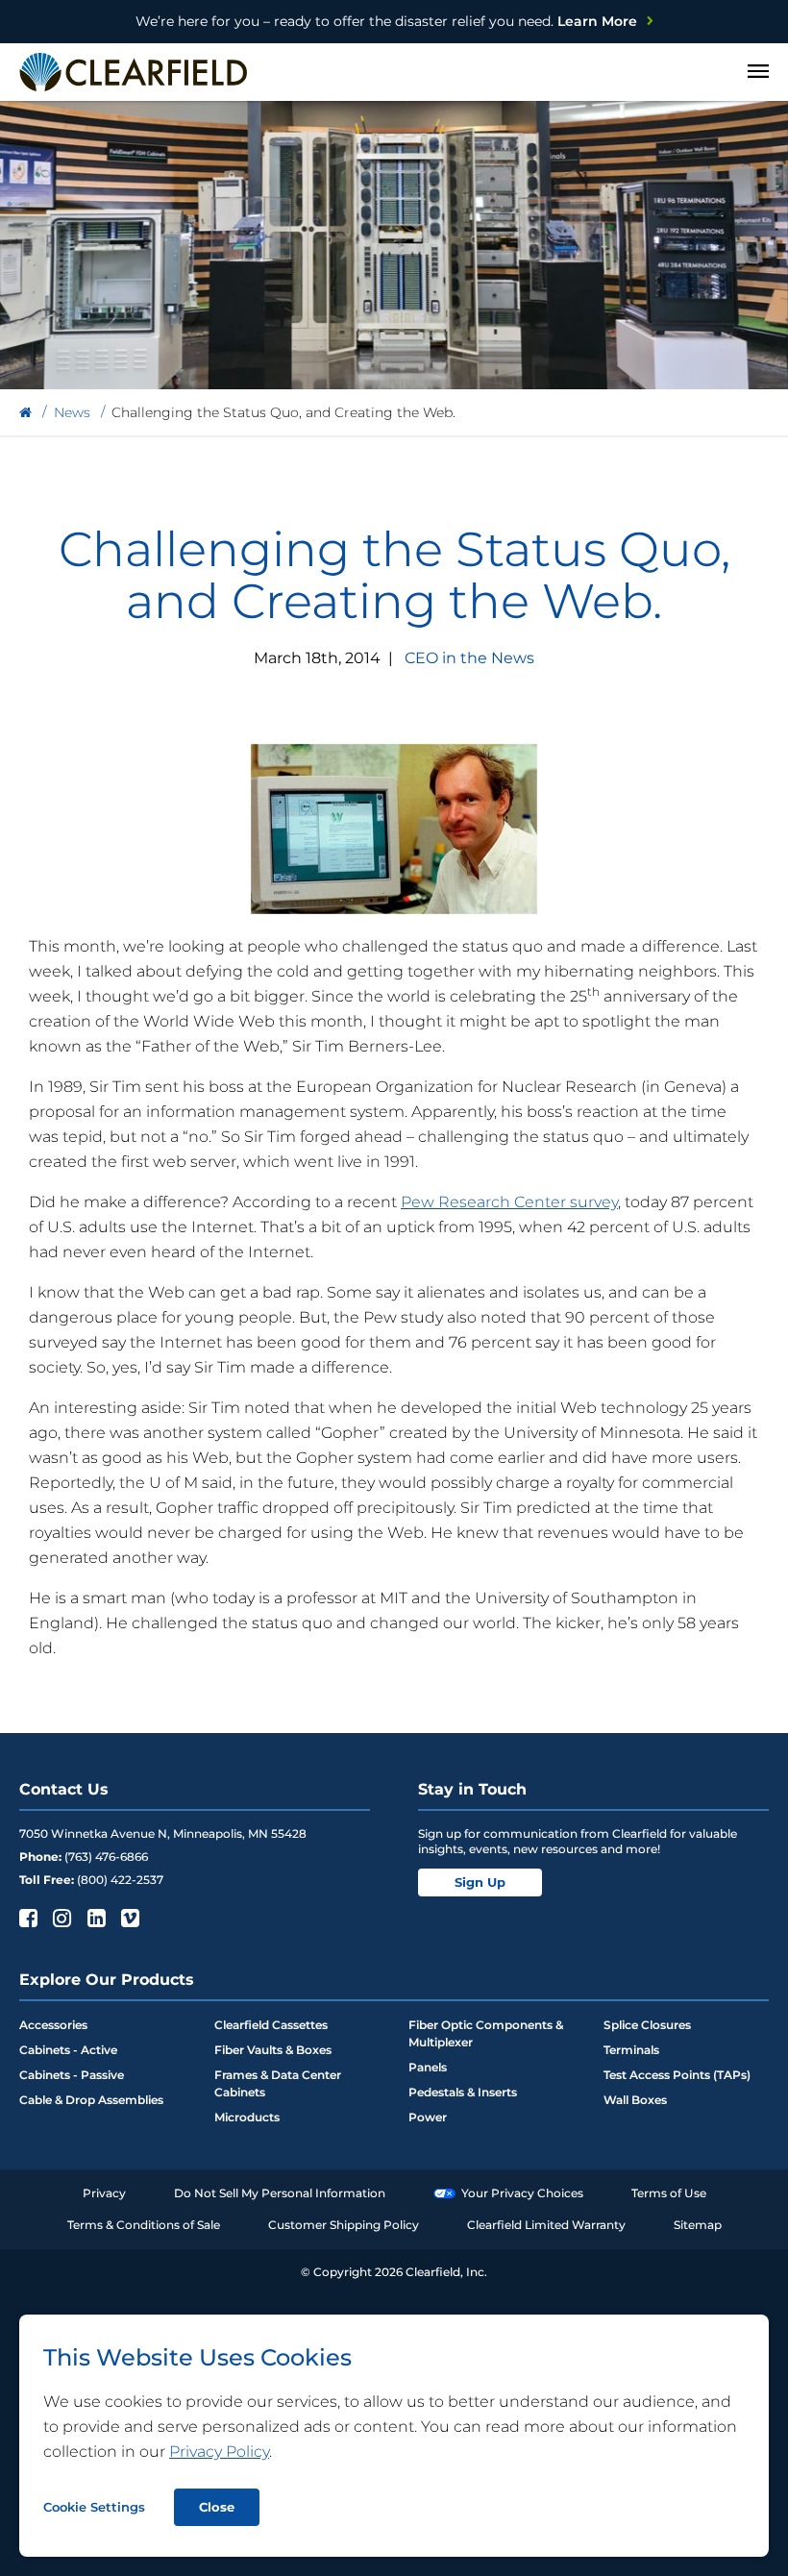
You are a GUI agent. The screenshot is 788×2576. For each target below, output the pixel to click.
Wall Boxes (635, 2100)
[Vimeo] (128, 1918)
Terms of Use (669, 2193)
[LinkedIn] (95, 1918)
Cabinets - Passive (72, 2075)
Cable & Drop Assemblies (91, 2100)
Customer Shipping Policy (344, 2225)
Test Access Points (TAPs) (677, 2075)
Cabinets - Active (68, 2050)
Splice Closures (647, 2025)
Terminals (631, 2050)
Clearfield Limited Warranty (546, 2225)
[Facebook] (26, 1918)
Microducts (247, 2117)
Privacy (104, 2193)
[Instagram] (60, 1918)
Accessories (53, 2025)
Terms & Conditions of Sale (144, 2225)
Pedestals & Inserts (463, 2092)
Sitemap (698, 2225)
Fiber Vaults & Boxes (273, 2050)
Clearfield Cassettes (271, 2025)
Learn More (386, 21)
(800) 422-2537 (120, 1880)
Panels (428, 2067)
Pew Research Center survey (509, 1202)
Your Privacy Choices (522, 2193)
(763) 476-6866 (106, 1857)
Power (428, 2117)
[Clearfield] (25, 413)
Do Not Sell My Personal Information (280, 2193)
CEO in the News (469, 658)
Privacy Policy (219, 2452)
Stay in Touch (472, 1789)
